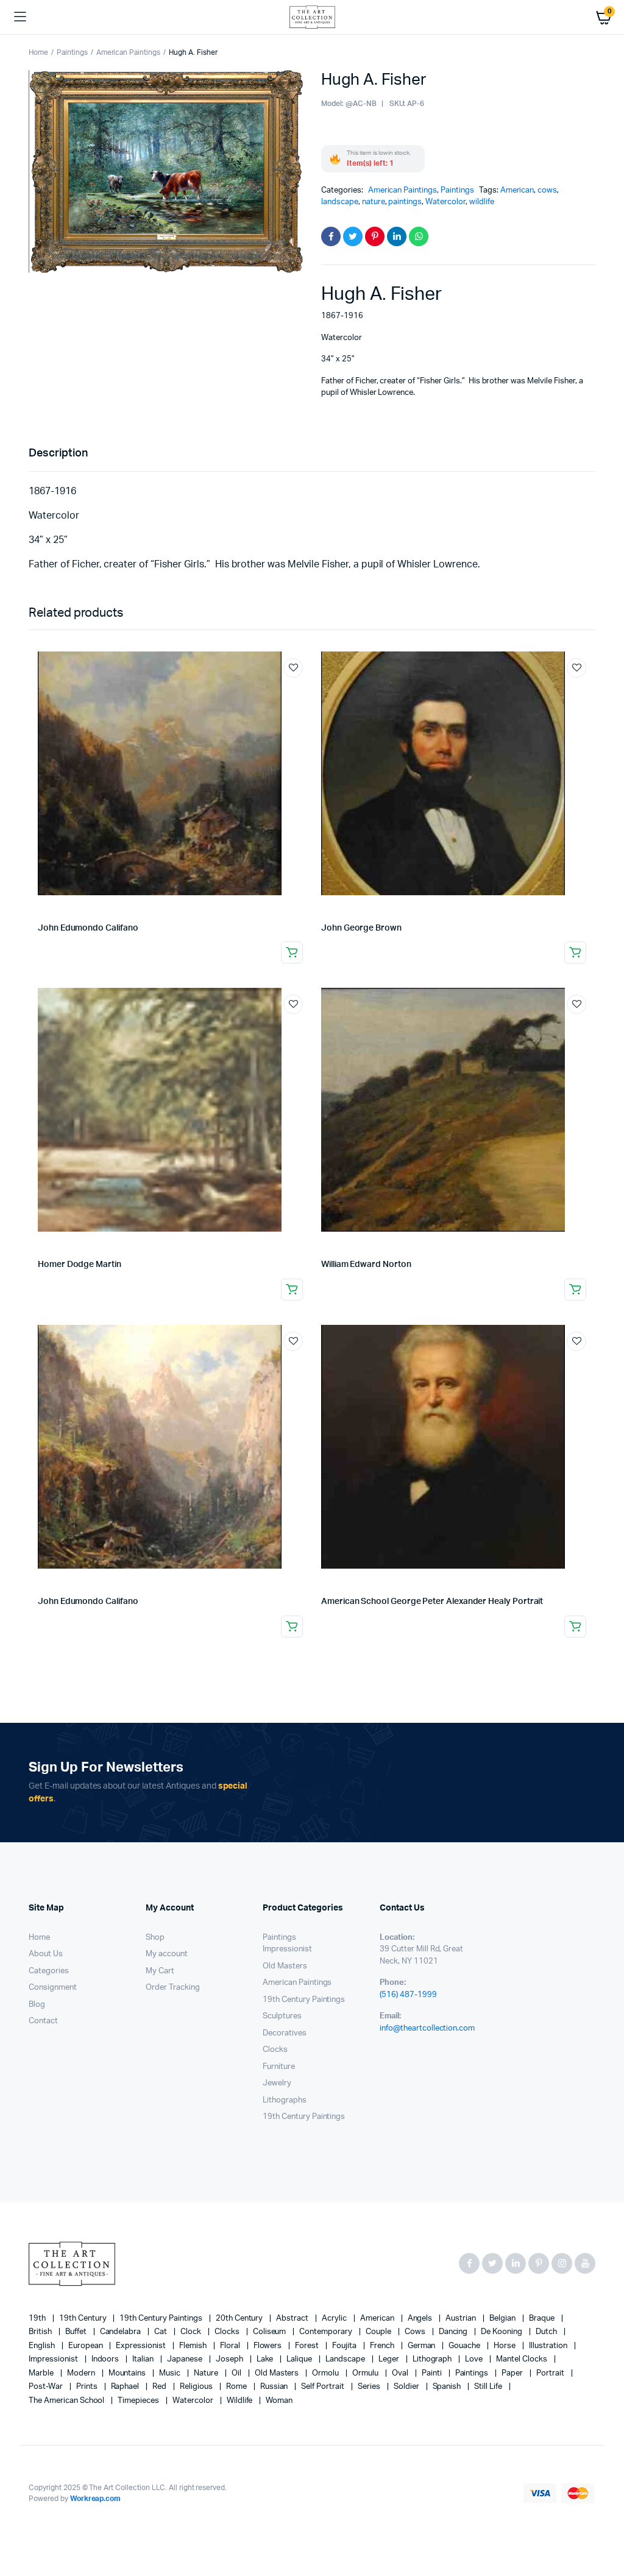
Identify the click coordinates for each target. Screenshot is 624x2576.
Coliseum (271, 2332)
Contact (43, 2021)
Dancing (454, 2332)
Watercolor (445, 202)
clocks (228, 2332)
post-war (47, 2387)
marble (42, 2373)
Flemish (194, 2346)
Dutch (547, 2332)
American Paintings (128, 52)
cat (161, 2332)
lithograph (433, 2359)
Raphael (126, 2387)
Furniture (279, 2067)
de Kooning (502, 2332)
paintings (405, 202)
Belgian (503, 2319)
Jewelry (277, 2083)
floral (231, 2346)
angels (421, 2319)
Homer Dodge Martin (80, 1265)
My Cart (160, 1971)
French (383, 2346)
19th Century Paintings (304, 2000)
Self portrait (324, 2387)
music (171, 2373)
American (517, 190)
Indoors (106, 2359)
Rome (237, 2387)
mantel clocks (523, 2359)
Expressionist (142, 2346)
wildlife (482, 202)
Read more (292, 953)
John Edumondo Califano (88, 928)
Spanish (448, 2387)
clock (192, 2332)
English (43, 2346)
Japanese (186, 2359)
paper (513, 2373)
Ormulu (366, 2373)
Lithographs (285, 2100)
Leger (390, 2359)
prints (88, 2387)
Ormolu (326, 2373)
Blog (37, 2005)
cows (547, 190)
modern (82, 2373)
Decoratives (285, 2033)
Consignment (53, 1988)
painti (433, 2373)
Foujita (345, 2346)
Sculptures (282, 2016)
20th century (240, 2319)
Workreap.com (96, 2499)
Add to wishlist (293, 668)
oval (401, 2373)
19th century (84, 2319)
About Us (46, 1954)
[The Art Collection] (312, 17)
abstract (293, 2319)
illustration (549, 2346)
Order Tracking (173, 1988)
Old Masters (285, 1966)
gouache (465, 2346)
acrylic (335, 2319)
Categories (49, 1971)
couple (379, 2332)
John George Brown (361, 928)
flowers (269, 2346)
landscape (340, 202)
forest (308, 2346)
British (41, 2332)
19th (38, 2319)
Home (38, 52)
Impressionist (287, 1949)
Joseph (230, 2359)
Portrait (551, 2373)
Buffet (77, 2332)
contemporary (327, 2332)
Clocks (275, 2050)
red (160, 2387)
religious (197, 2387)
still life (489, 2387)
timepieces (139, 2401)
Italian (144, 2359)
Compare (299, 690)
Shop (155, 1938)
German (423, 2346)
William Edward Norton (366, 1265)
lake (266, 2359)
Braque (543, 2319)
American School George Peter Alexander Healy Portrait (432, 1602)
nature (374, 202)
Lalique (300, 2359)
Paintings (72, 52)
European (87, 2346)
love (475, 2359)
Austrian (462, 2319)
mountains (128, 2373)
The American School (67, 2401)
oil (237, 2373)
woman (279, 2401)
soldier (407, 2387)
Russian (275, 2387)
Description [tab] (58, 453)
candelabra (122, 2332)
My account (167, 1954)
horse (505, 2346)
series (370, 2387)
